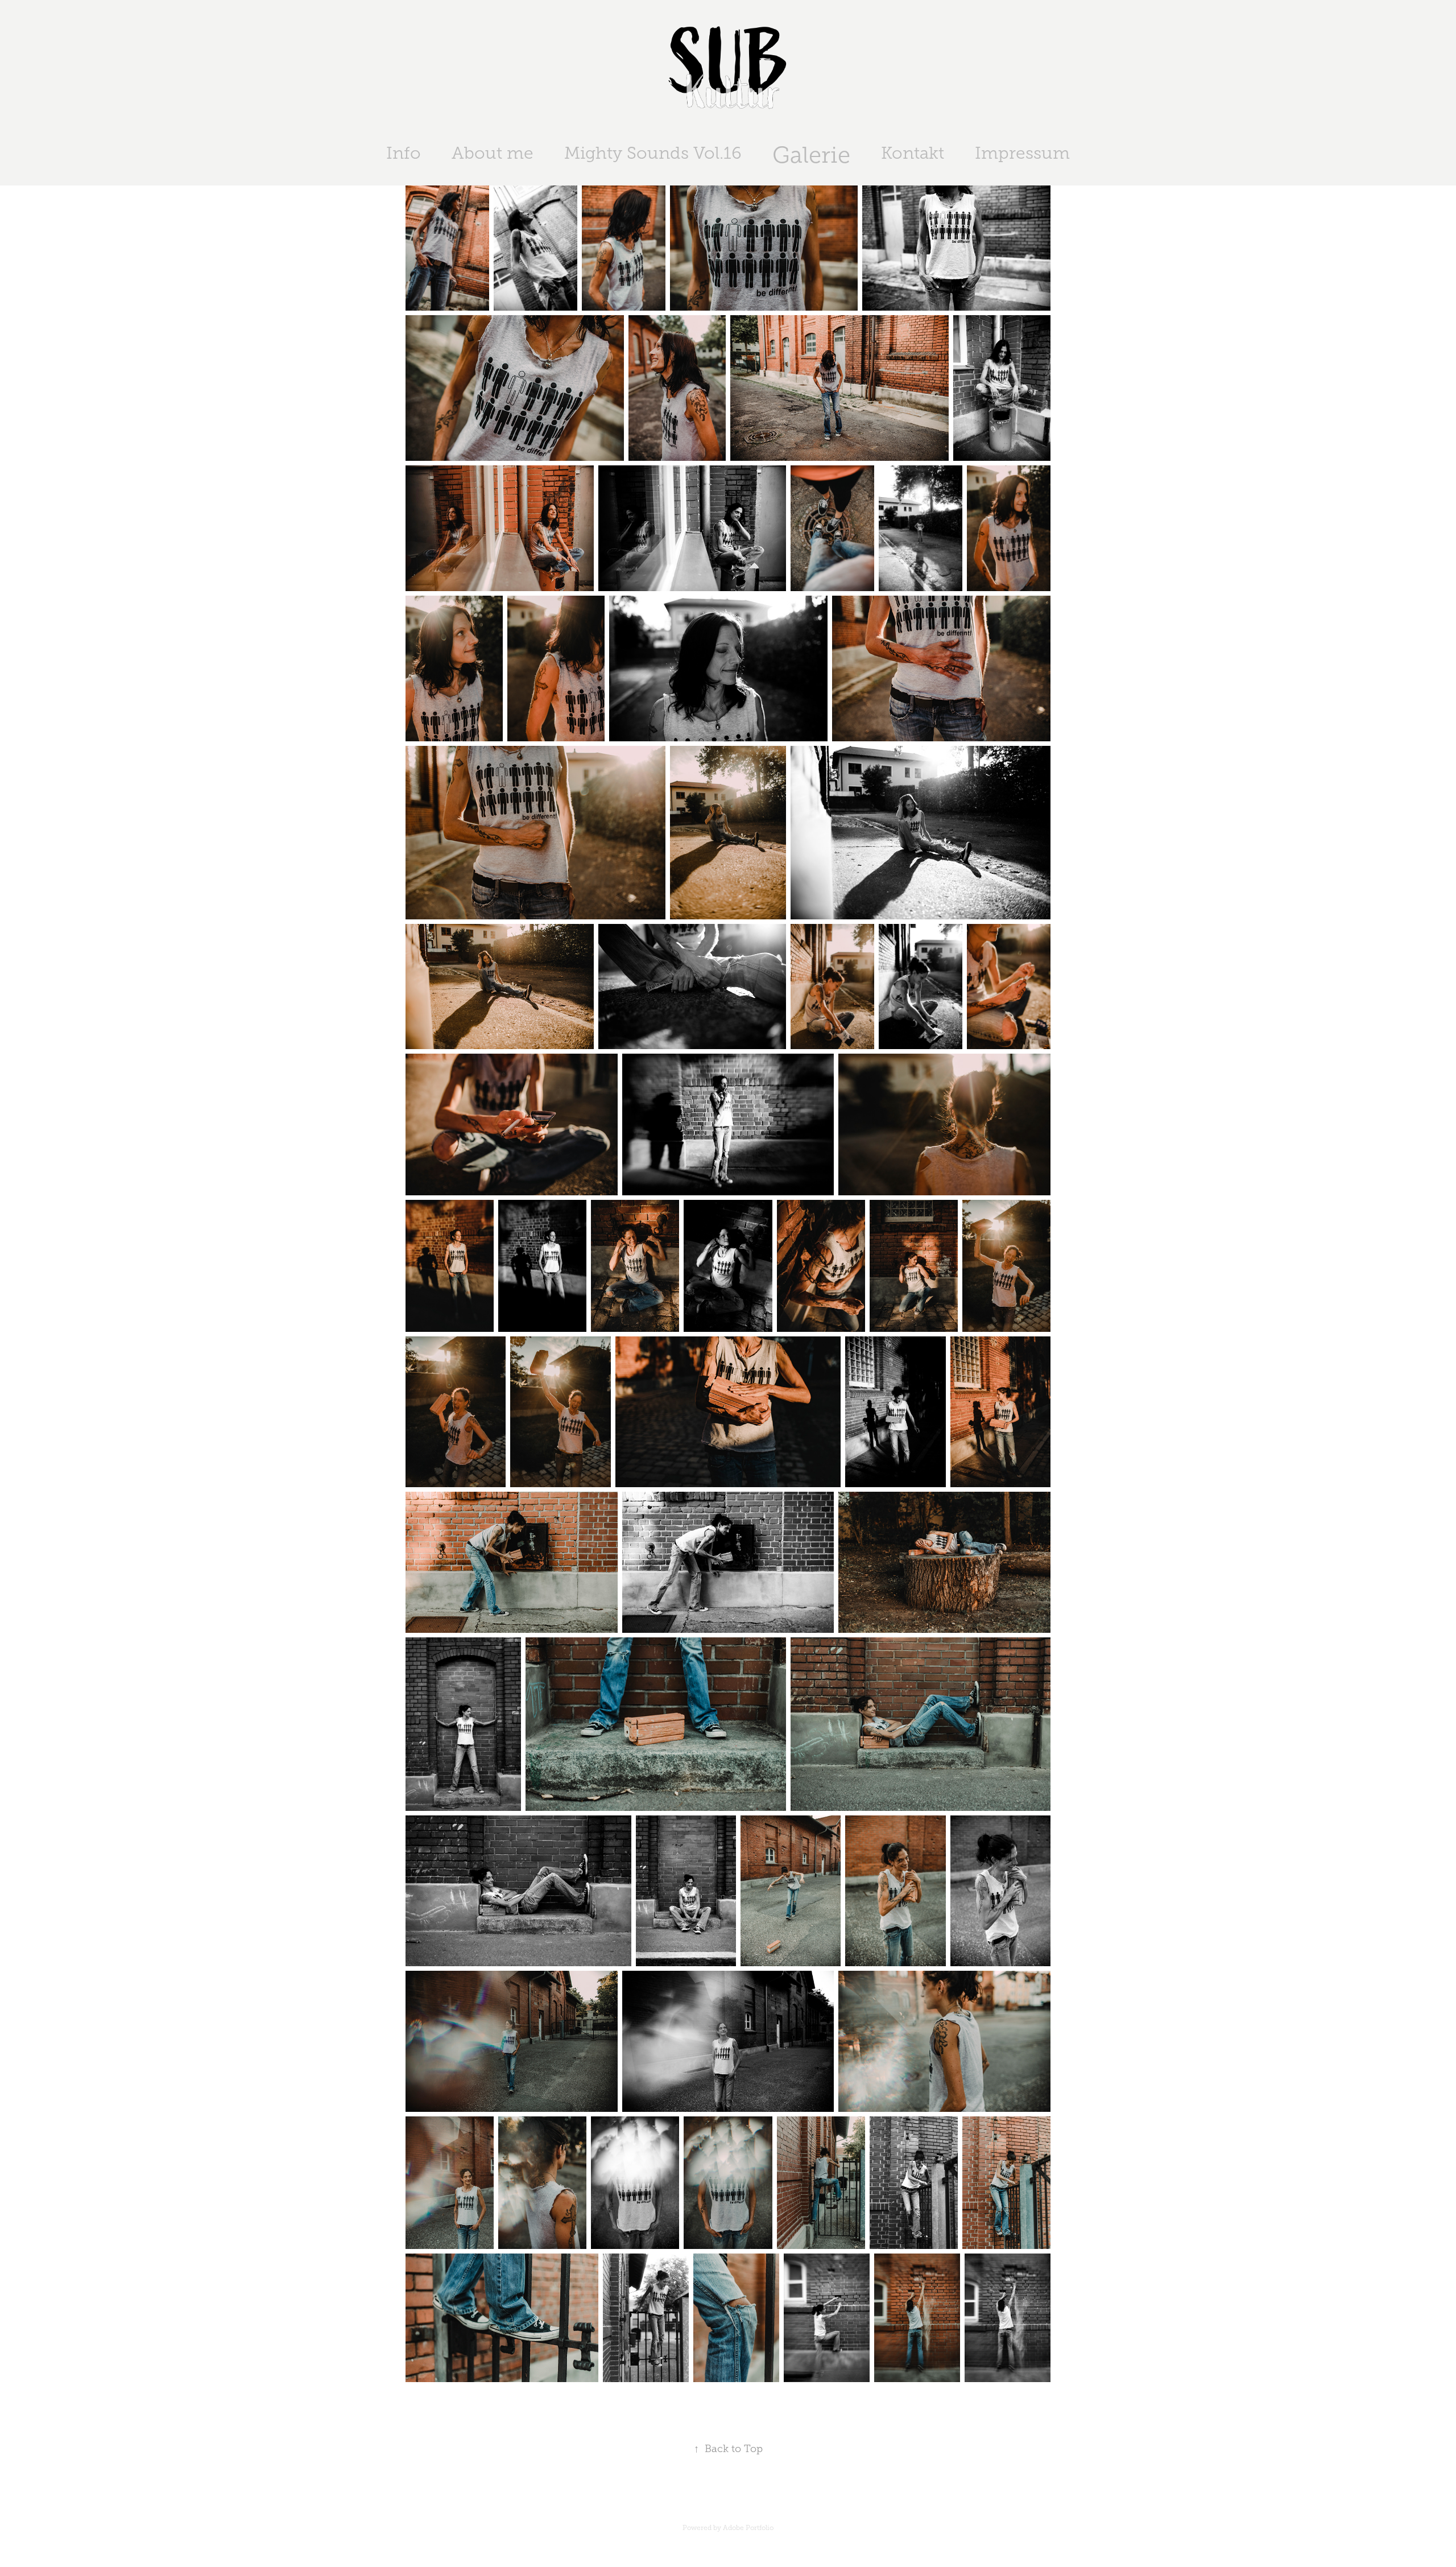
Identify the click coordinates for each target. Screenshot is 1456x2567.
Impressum (1022, 153)
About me (493, 153)
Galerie (811, 155)
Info (404, 153)
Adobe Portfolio (748, 2528)
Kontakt (913, 153)
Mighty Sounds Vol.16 (653, 153)
